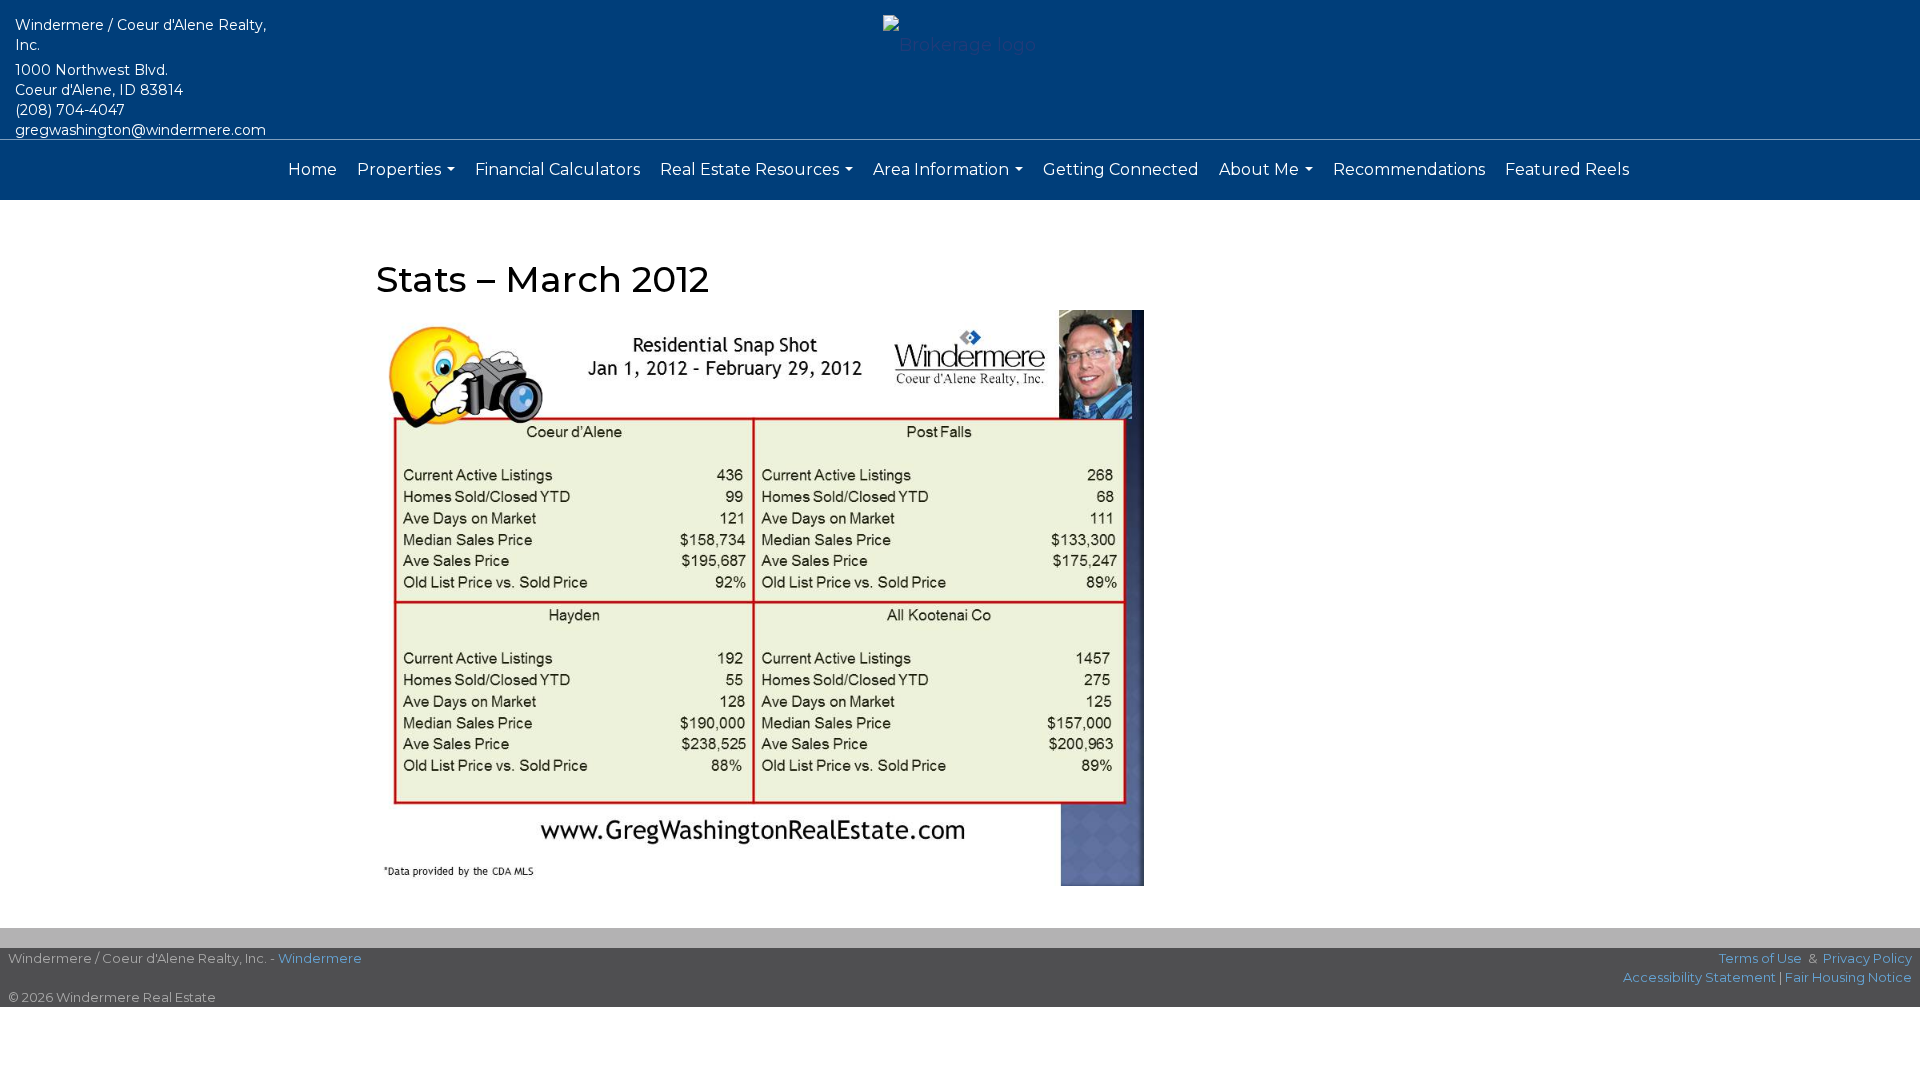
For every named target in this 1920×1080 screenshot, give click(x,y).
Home (312, 169)
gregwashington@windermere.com (140, 130)
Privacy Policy (1867, 958)
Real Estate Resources (759, 180)
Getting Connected (1121, 169)
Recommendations (1409, 169)
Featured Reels (1567, 169)
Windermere (320, 958)
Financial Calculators (557, 169)
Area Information (950, 180)
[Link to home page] (959, 46)
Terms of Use (1760, 958)
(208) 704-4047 (70, 110)
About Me (1268, 180)
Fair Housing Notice (1848, 977)
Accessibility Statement (1699, 977)
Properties (408, 180)
